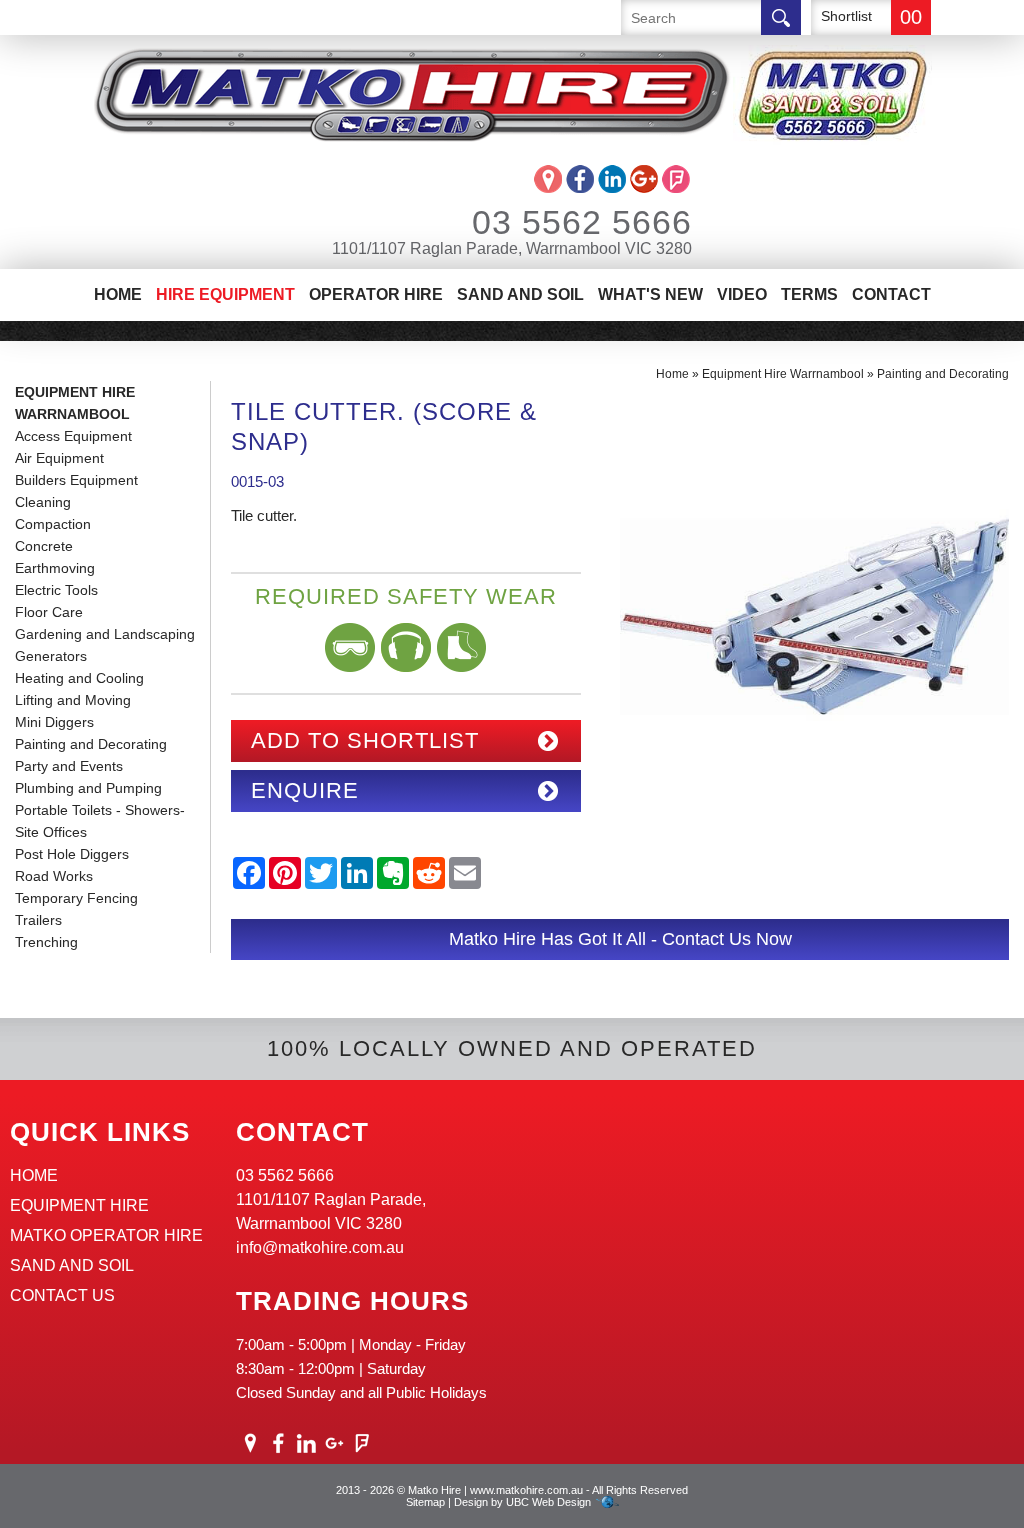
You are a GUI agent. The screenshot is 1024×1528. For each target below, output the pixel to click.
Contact (891, 294)
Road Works (54, 876)
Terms (809, 294)
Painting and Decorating (91, 744)
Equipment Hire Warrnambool (75, 403)
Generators (51, 656)
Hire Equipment (225, 294)
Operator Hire (376, 294)
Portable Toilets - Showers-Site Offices (100, 821)
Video (742, 294)
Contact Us (62, 1295)
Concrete (44, 546)
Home (118, 294)
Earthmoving (55, 568)
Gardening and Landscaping (105, 634)
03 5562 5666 (582, 222)
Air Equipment (59, 458)
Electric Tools (56, 590)
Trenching (46, 942)
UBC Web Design (548, 1502)
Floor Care (49, 612)
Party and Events (69, 766)
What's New (650, 294)
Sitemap (425, 1502)
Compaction (53, 524)
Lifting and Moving (73, 700)
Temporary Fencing (76, 898)
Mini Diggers (54, 722)
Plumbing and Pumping (88, 788)
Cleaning (43, 502)
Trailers (38, 920)
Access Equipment (73, 436)
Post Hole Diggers (72, 854)
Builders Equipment (76, 480)
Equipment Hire (79, 1205)
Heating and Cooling (79, 678)
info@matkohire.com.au (320, 1247)
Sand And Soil (520, 294)
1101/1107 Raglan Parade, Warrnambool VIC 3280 (512, 248)
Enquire (305, 790)
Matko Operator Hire (106, 1235)
